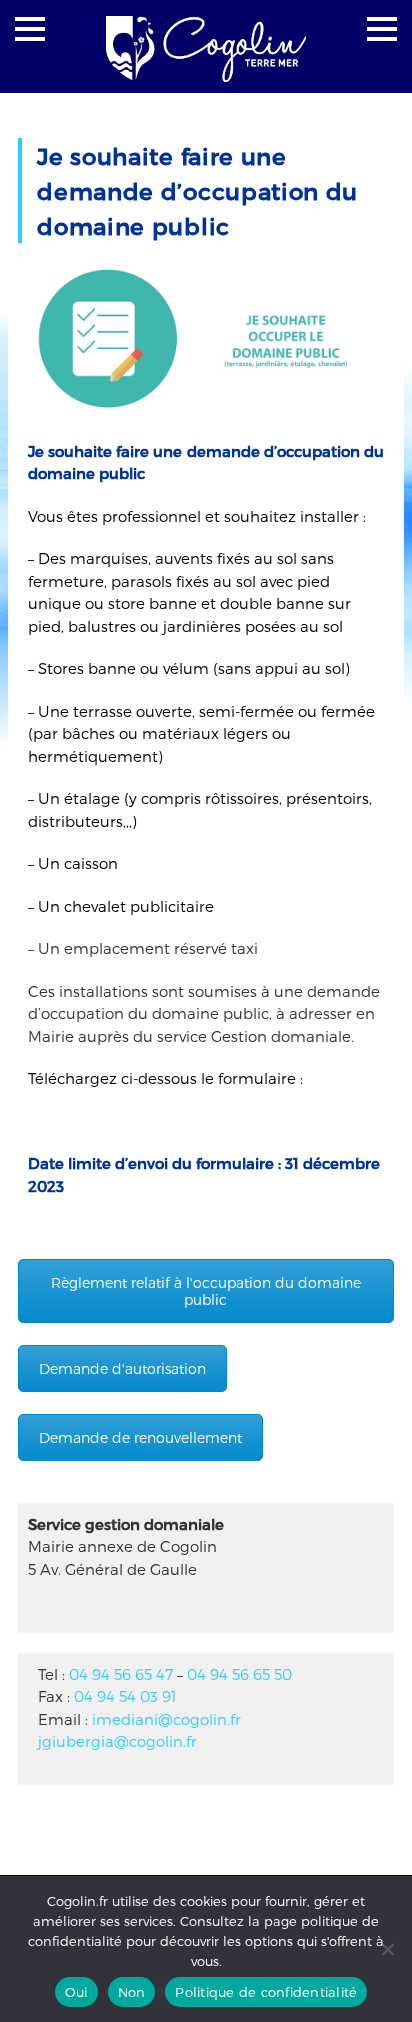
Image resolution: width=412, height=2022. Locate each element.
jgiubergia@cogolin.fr (117, 1741)
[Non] (387, 1949)
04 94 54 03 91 (125, 1696)
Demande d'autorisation (122, 1368)
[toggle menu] (30, 29)
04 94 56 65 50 (239, 1674)
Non (132, 1992)
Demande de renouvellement (140, 1437)
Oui (76, 1992)
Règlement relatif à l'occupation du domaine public (206, 1291)
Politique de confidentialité (266, 1992)
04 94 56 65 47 (121, 1674)
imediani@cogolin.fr (166, 1719)
